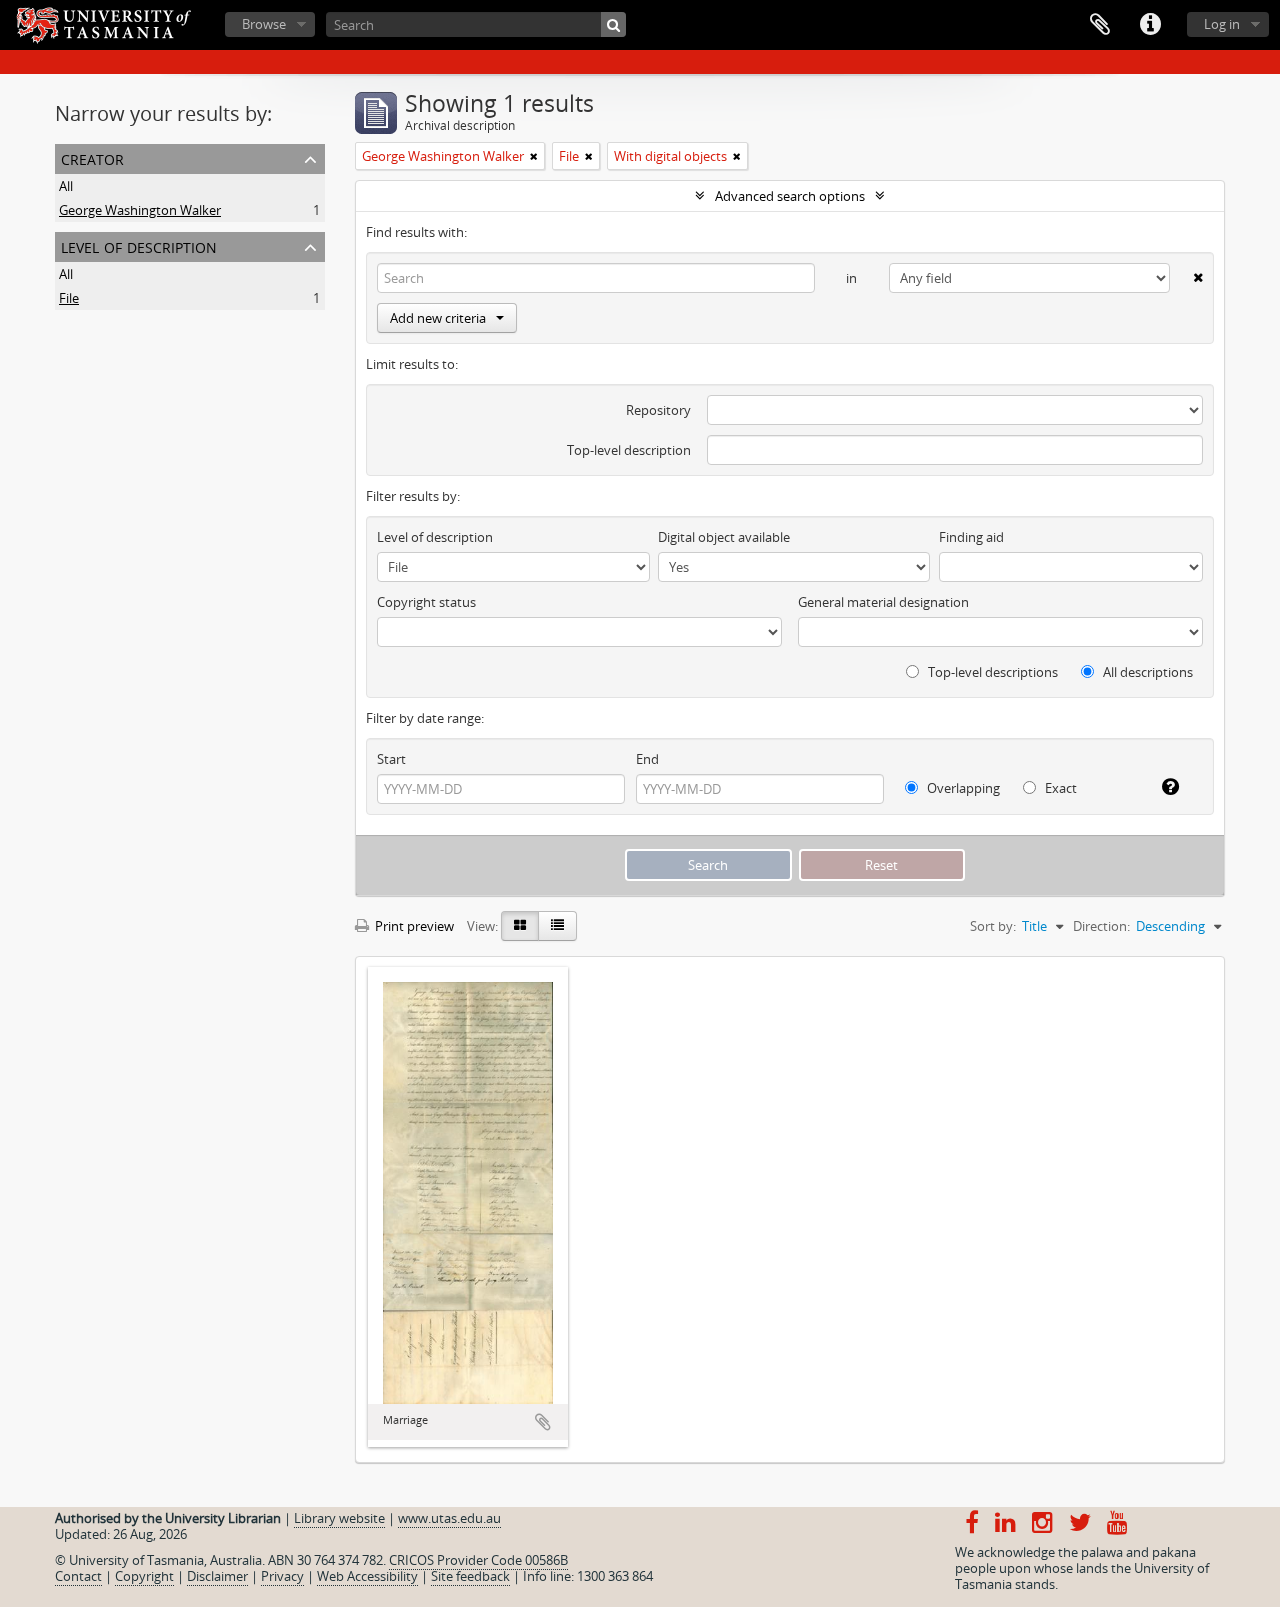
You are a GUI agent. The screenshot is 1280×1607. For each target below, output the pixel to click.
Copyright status (426, 602)
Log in (1222, 24)
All (66, 186)
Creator (92, 157)
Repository (658, 410)
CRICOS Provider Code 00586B (478, 1560)
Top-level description (629, 450)
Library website (339, 1518)
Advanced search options (790, 196)
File (69, 298)
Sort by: (993, 926)
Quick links (1150, 25)
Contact (78, 1576)
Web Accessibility (367, 1576)
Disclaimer (217, 1576)
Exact (1059, 788)
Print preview (413, 926)
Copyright (144, 1576)
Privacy (282, 1576)
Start (391, 759)
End (647, 759)
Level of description (139, 245)
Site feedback (470, 1576)
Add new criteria (438, 318)
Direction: (1101, 926)
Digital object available (724, 537)
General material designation (883, 602)
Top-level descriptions (991, 672)
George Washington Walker (140, 210)
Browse (264, 24)
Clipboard (1100, 25)
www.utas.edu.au (449, 1518)
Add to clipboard (543, 1422)
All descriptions (1146, 672)
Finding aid (971, 537)
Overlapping (962, 788)
